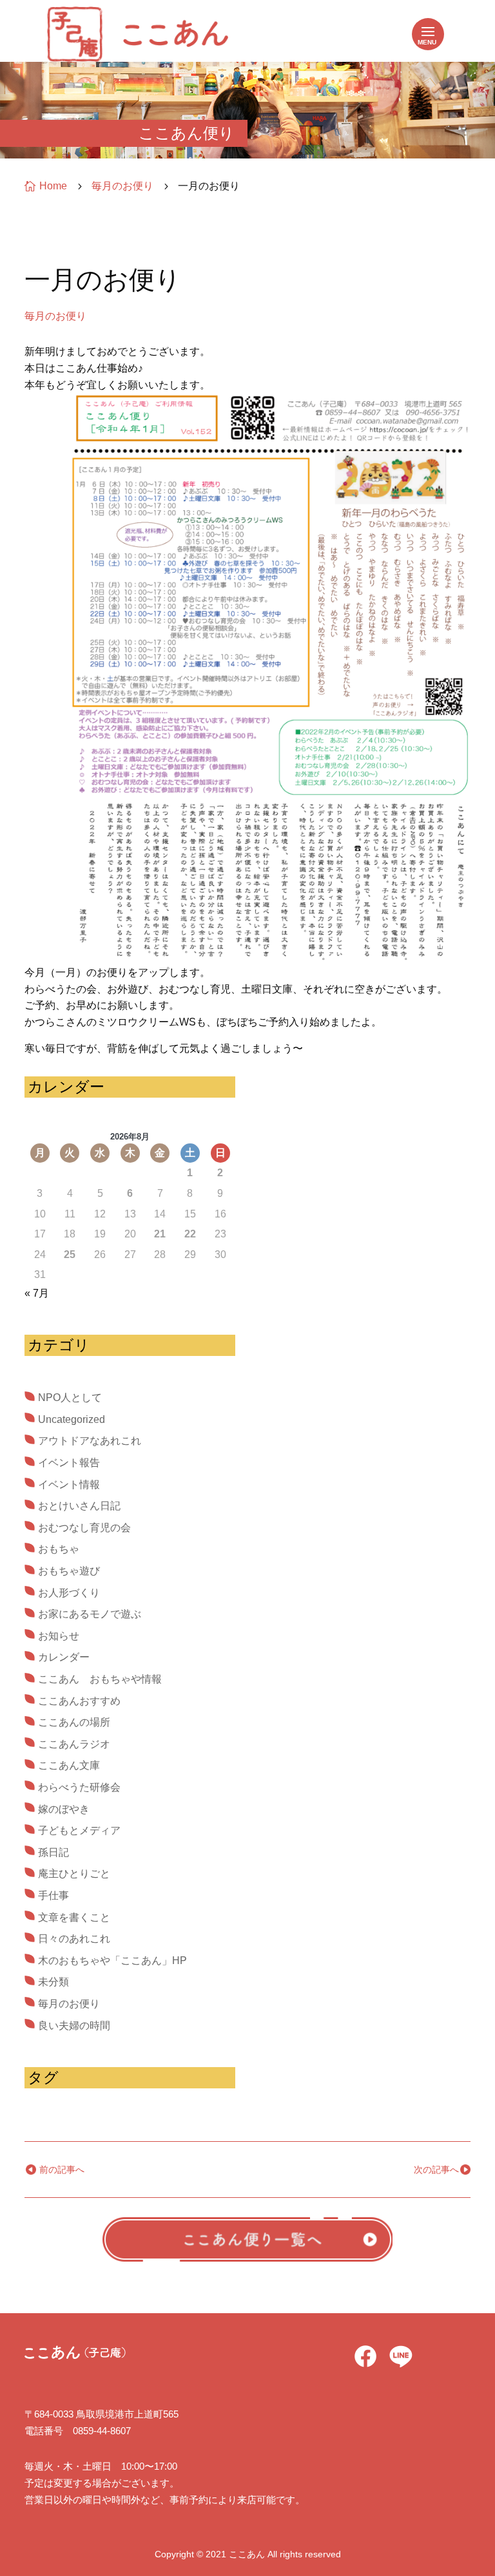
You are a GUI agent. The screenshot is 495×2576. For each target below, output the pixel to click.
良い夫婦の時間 (74, 2026)
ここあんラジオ (74, 1744)
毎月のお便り (55, 316)
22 (190, 1234)
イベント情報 (69, 1484)
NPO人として (70, 1398)
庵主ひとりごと (74, 1874)
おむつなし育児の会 (84, 1528)
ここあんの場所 (74, 1722)
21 (160, 1234)
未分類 (53, 1982)
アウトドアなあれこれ (90, 1441)
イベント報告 (69, 1463)
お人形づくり (69, 1593)
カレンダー (64, 1657)
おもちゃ (59, 1549)
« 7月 (37, 1293)
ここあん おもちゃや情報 (100, 1679)
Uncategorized (72, 1419)
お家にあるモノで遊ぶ (90, 1614)
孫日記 (53, 1852)
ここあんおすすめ (79, 1701)
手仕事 (53, 1895)
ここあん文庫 (69, 1765)
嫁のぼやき (64, 1809)
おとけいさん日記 (79, 1506)
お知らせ (59, 1636)
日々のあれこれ (74, 1939)
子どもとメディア (79, 1830)
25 (70, 1255)
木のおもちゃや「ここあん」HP (112, 1961)
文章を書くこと (74, 1917)
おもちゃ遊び (69, 1571)
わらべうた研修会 (79, 1787)
